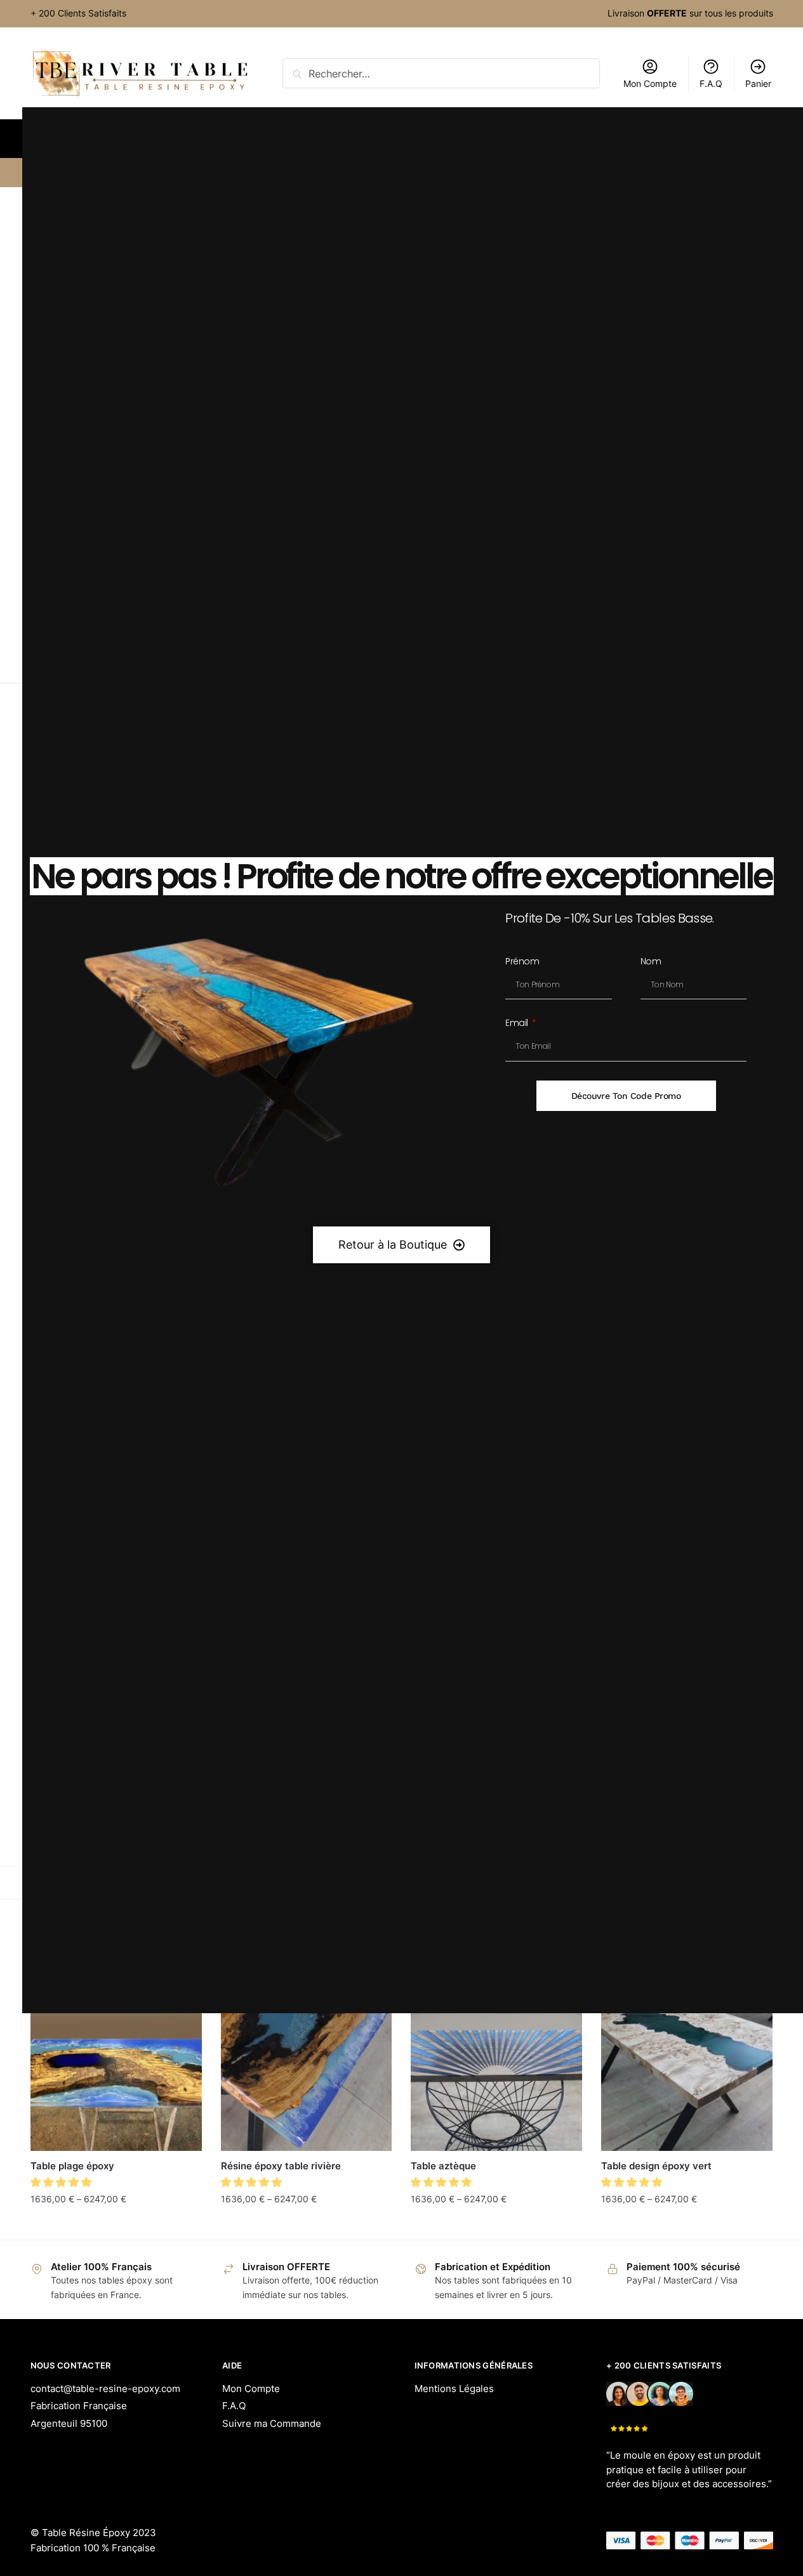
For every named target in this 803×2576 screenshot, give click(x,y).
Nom (651, 962)
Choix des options (116, 2224)
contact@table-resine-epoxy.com (105, 2389)
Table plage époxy (72, 2166)
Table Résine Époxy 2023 (99, 2533)
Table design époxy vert (656, 2166)
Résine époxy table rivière (281, 2166)
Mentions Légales (454, 2389)
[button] (63, 2182)
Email (518, 1024)
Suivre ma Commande (272, 2423)
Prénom (522, 962)
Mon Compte (251, 2389)
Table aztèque (443, 2166)
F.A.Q (234, 2406)
